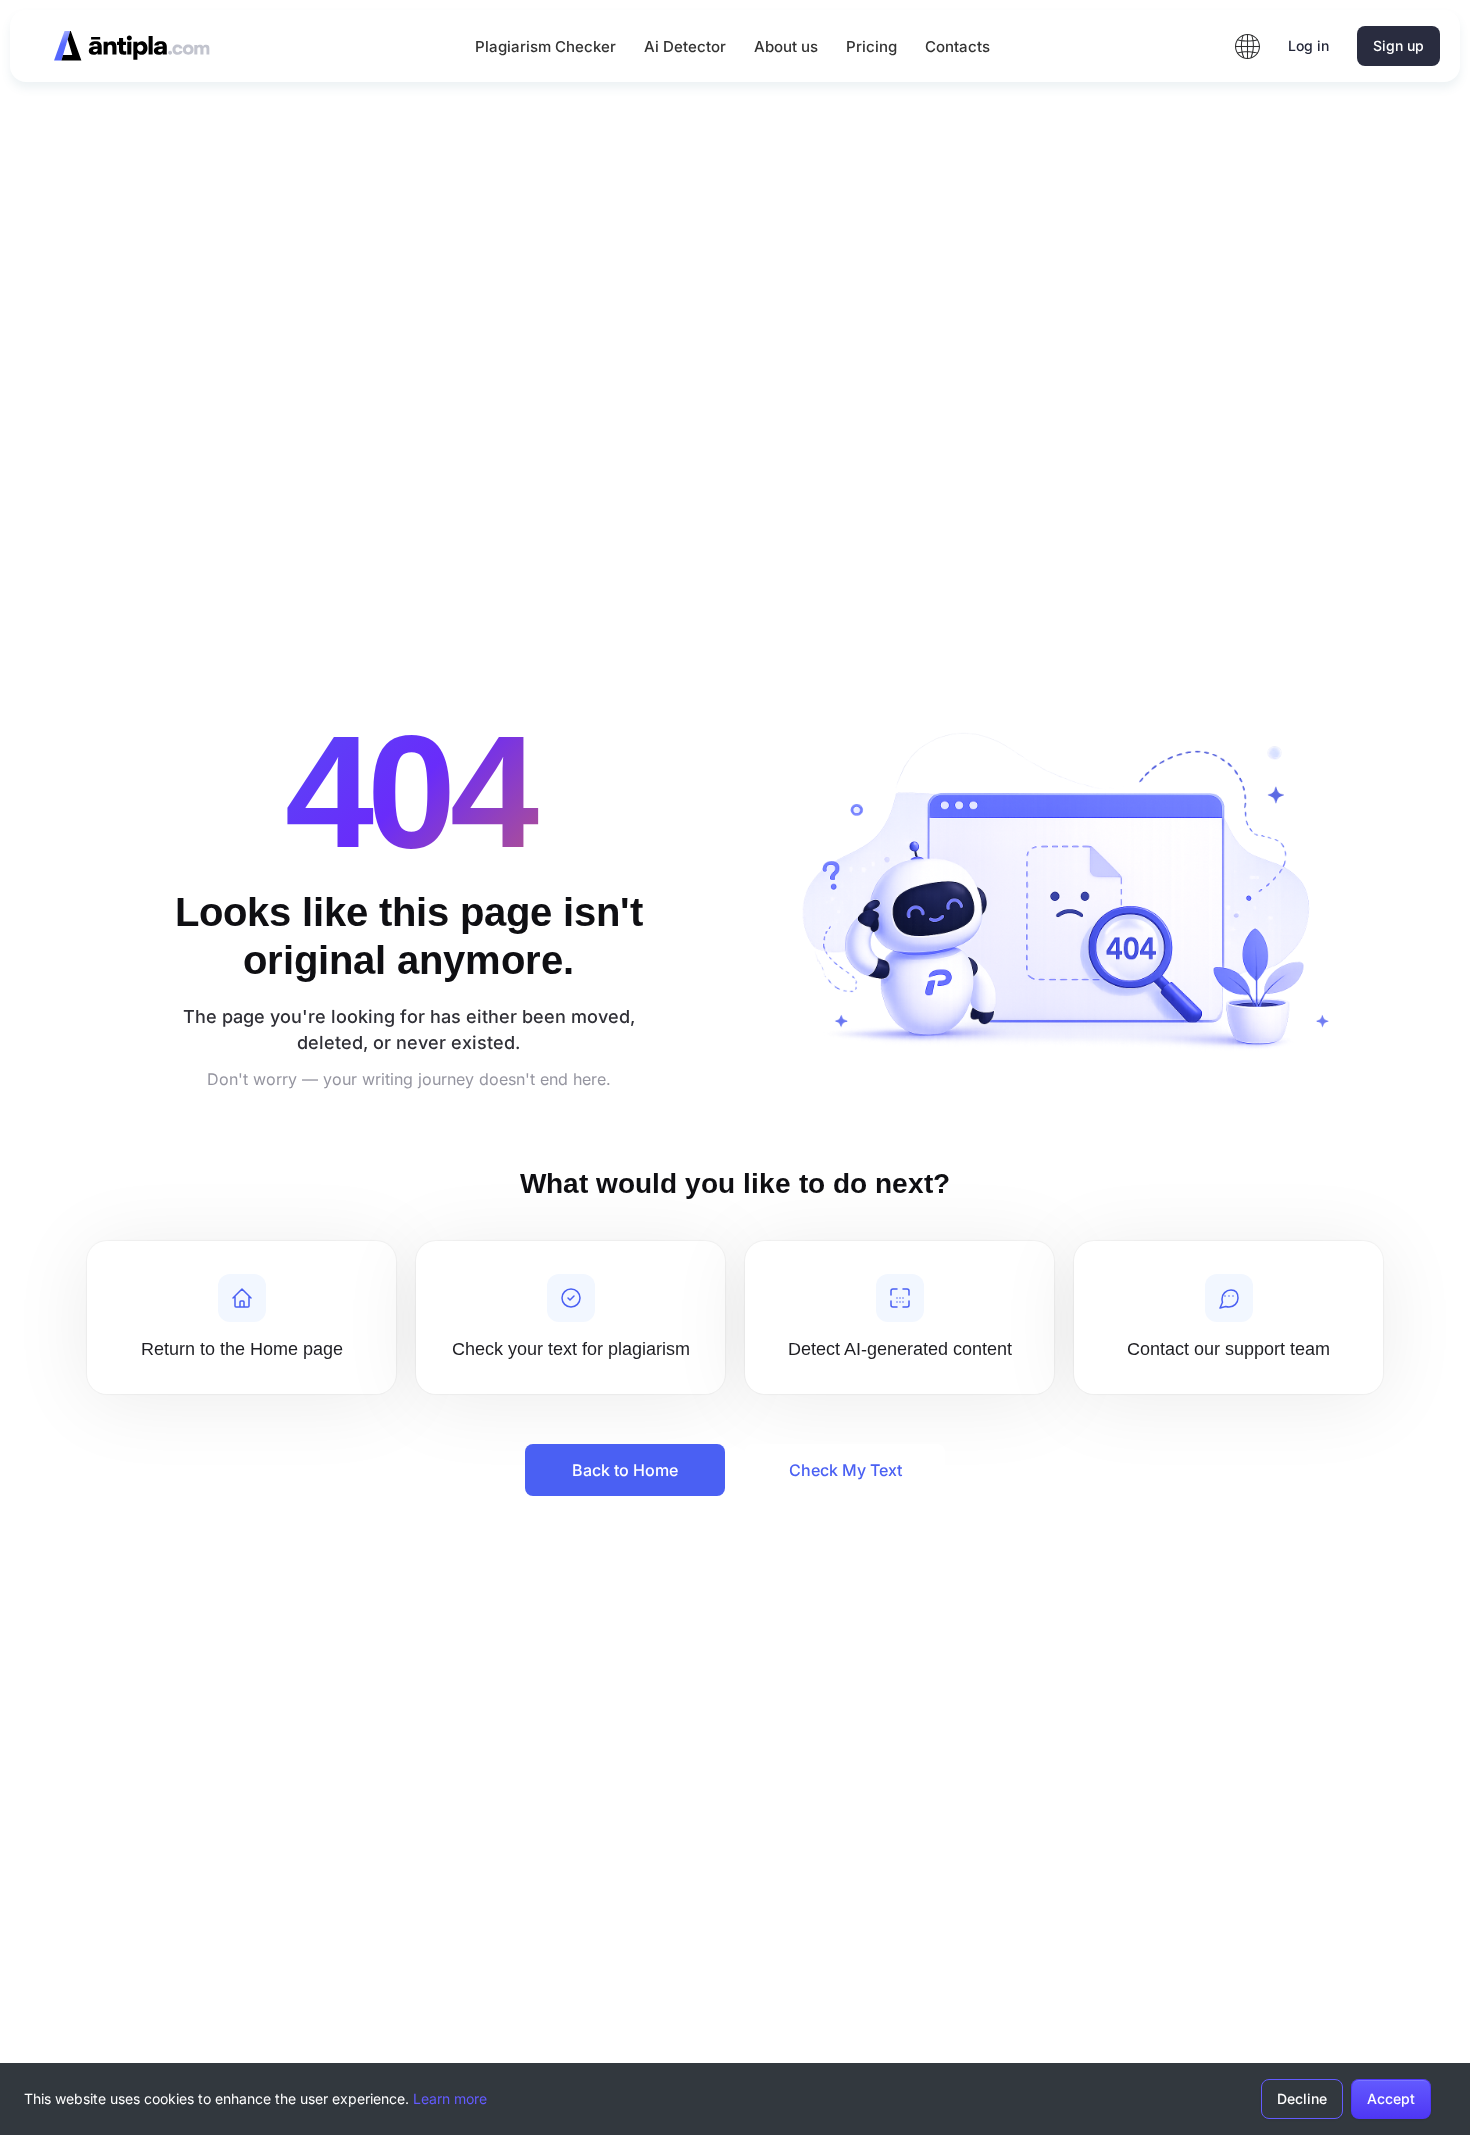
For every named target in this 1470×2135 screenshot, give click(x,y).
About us (786, 46)
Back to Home (625, 1470)
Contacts (957, 46)
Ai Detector (685, 46)
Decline (1302, 2098)
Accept (1391, 2098)
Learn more (450, 2098)
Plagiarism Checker (545, 46)
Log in (1308, 45)
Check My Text (845, 1470)
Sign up (1398, 45)
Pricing (871, 46)
